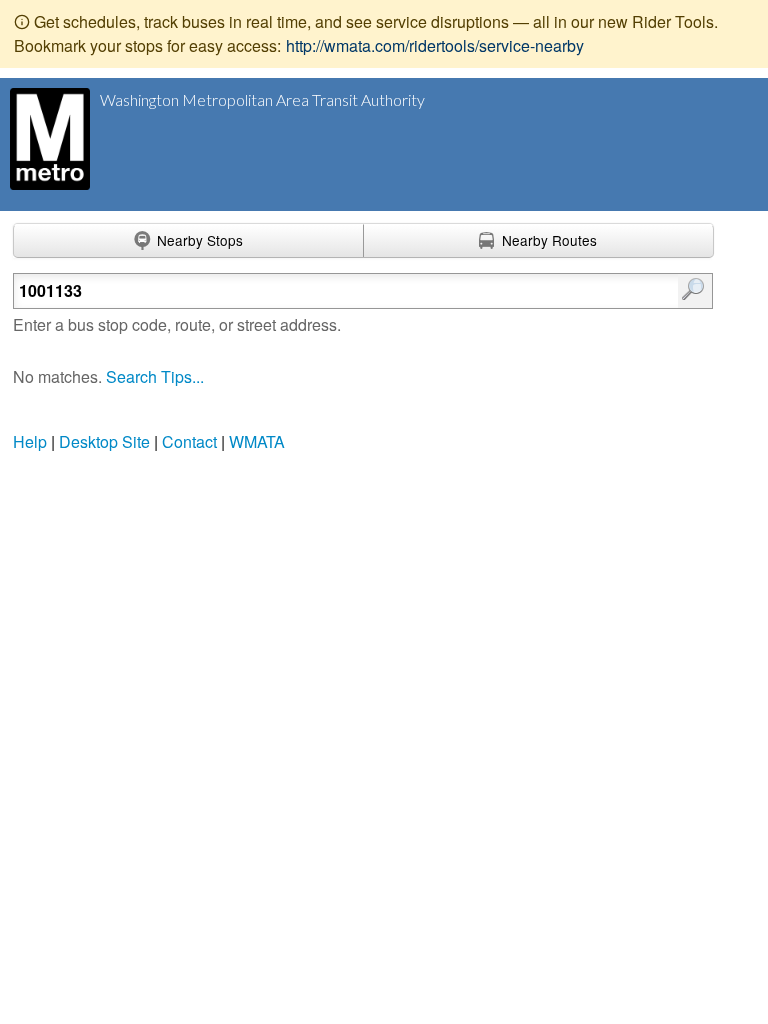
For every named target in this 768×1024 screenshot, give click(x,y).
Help (30, 441)
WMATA (257, 441)
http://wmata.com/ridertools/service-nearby (435, 45)
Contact (189, 441)
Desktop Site (104, 441)
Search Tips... (155, 376)
